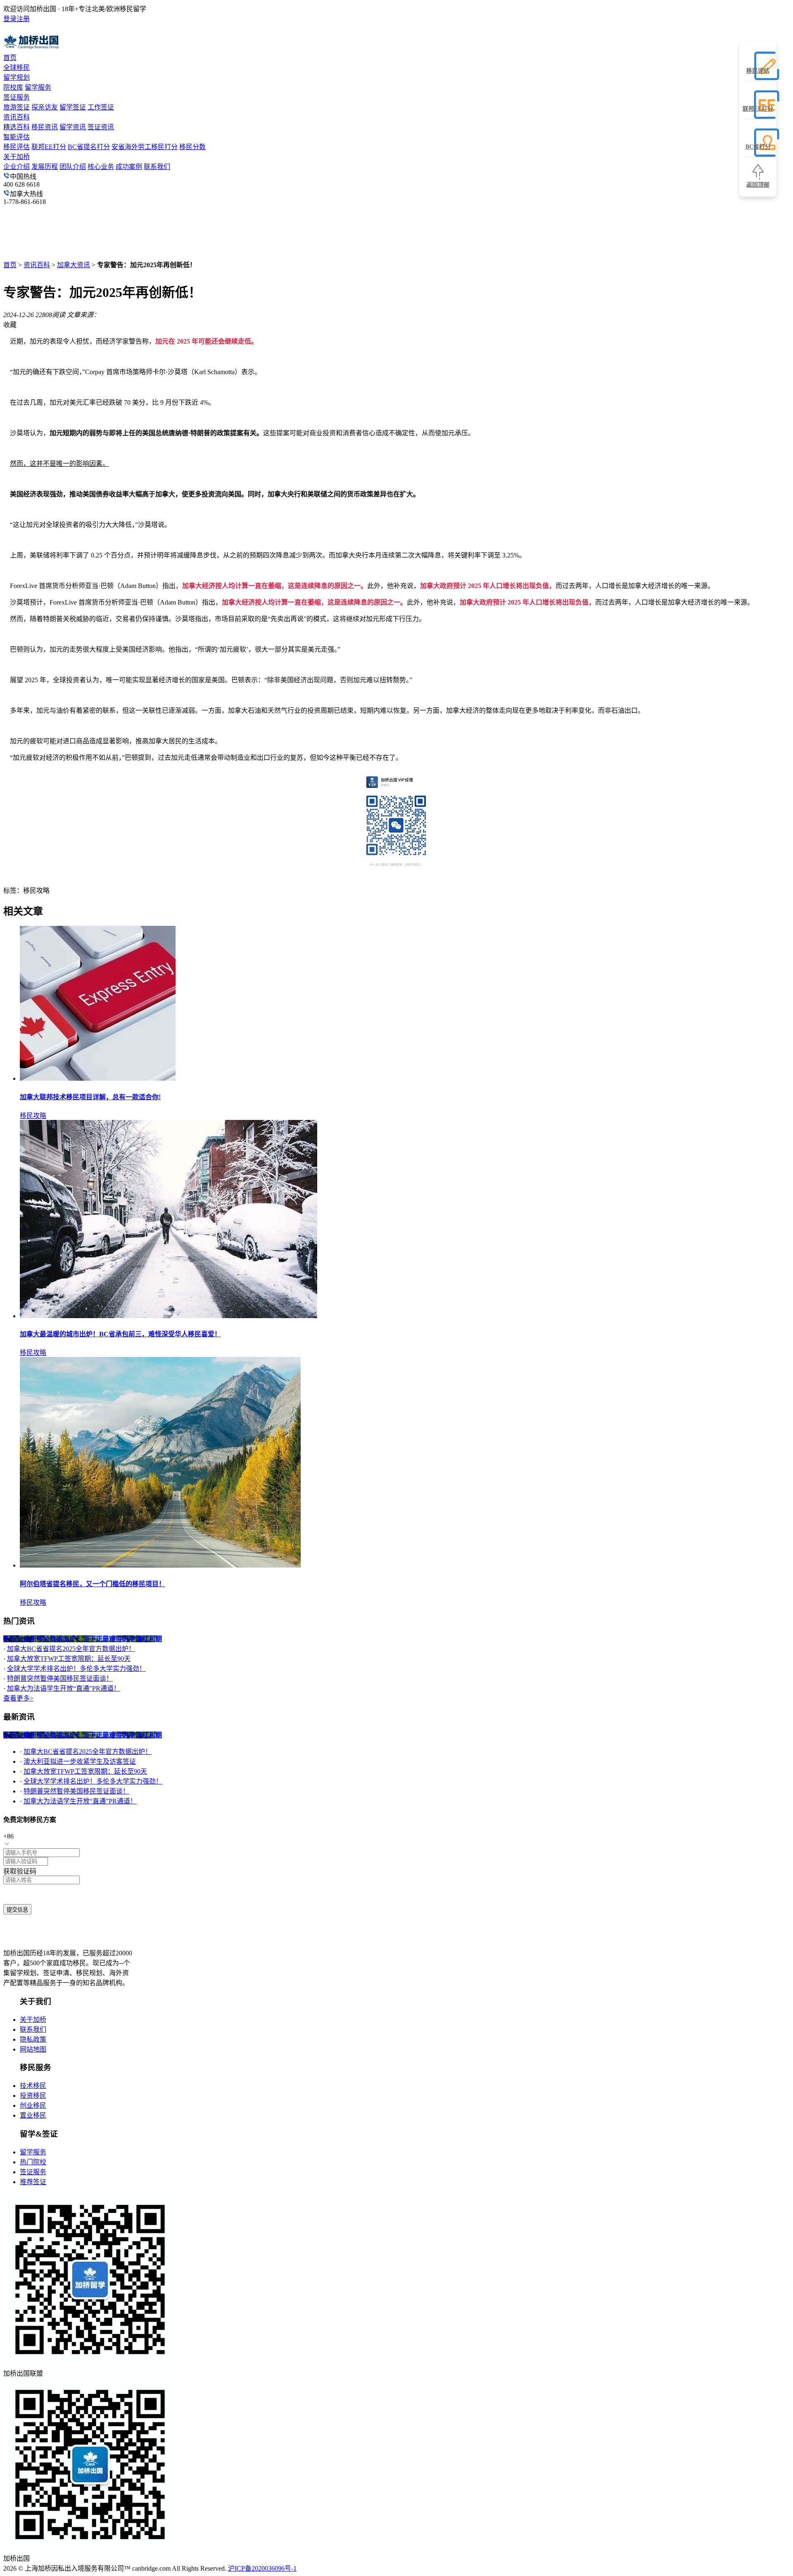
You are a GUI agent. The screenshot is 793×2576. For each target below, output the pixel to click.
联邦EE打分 (49, 147)
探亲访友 (45, 107)
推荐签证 (33, 2182)
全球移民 (17, 68)
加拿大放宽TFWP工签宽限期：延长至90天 (69, 1659)
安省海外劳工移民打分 (145, 147)
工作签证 (101, 107)
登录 (10, 19)
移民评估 (17, 147)
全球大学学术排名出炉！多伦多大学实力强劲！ (76, 1669)
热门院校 (33, 2162)
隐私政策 (33, 2039)
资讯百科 (17, 117)
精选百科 (17, 127)
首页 (10, 58)
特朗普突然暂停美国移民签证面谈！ (60, 1678)
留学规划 (17, 77)
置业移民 (33, 2115)
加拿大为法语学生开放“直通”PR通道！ (64, 1688)
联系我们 (157, 167)
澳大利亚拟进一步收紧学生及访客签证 (80, 1761)
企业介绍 (17, 167)
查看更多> (18, 1698)
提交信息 (17, 1910)
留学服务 (38, 87)
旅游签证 (17, 107)
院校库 (13, 87)
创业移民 (33, 2105)
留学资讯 (73, 127)
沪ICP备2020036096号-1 (262, 2568)
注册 (23, 19)
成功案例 (129, 167)
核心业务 (101, 167)
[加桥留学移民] (51, 1937)
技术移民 (33, 2086)
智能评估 (17, 137)
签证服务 (17, 97)
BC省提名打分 (89, 147)
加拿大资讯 (74, 265)
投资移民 (33, 2096)
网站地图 (33, 2049)
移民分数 (192, 147)
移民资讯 (45, 127)
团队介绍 (73, 167)
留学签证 (73, 107)
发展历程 (45, 167)
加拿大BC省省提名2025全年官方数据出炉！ (71, 1649)
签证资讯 (101, 127)
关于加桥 (17, 157)
